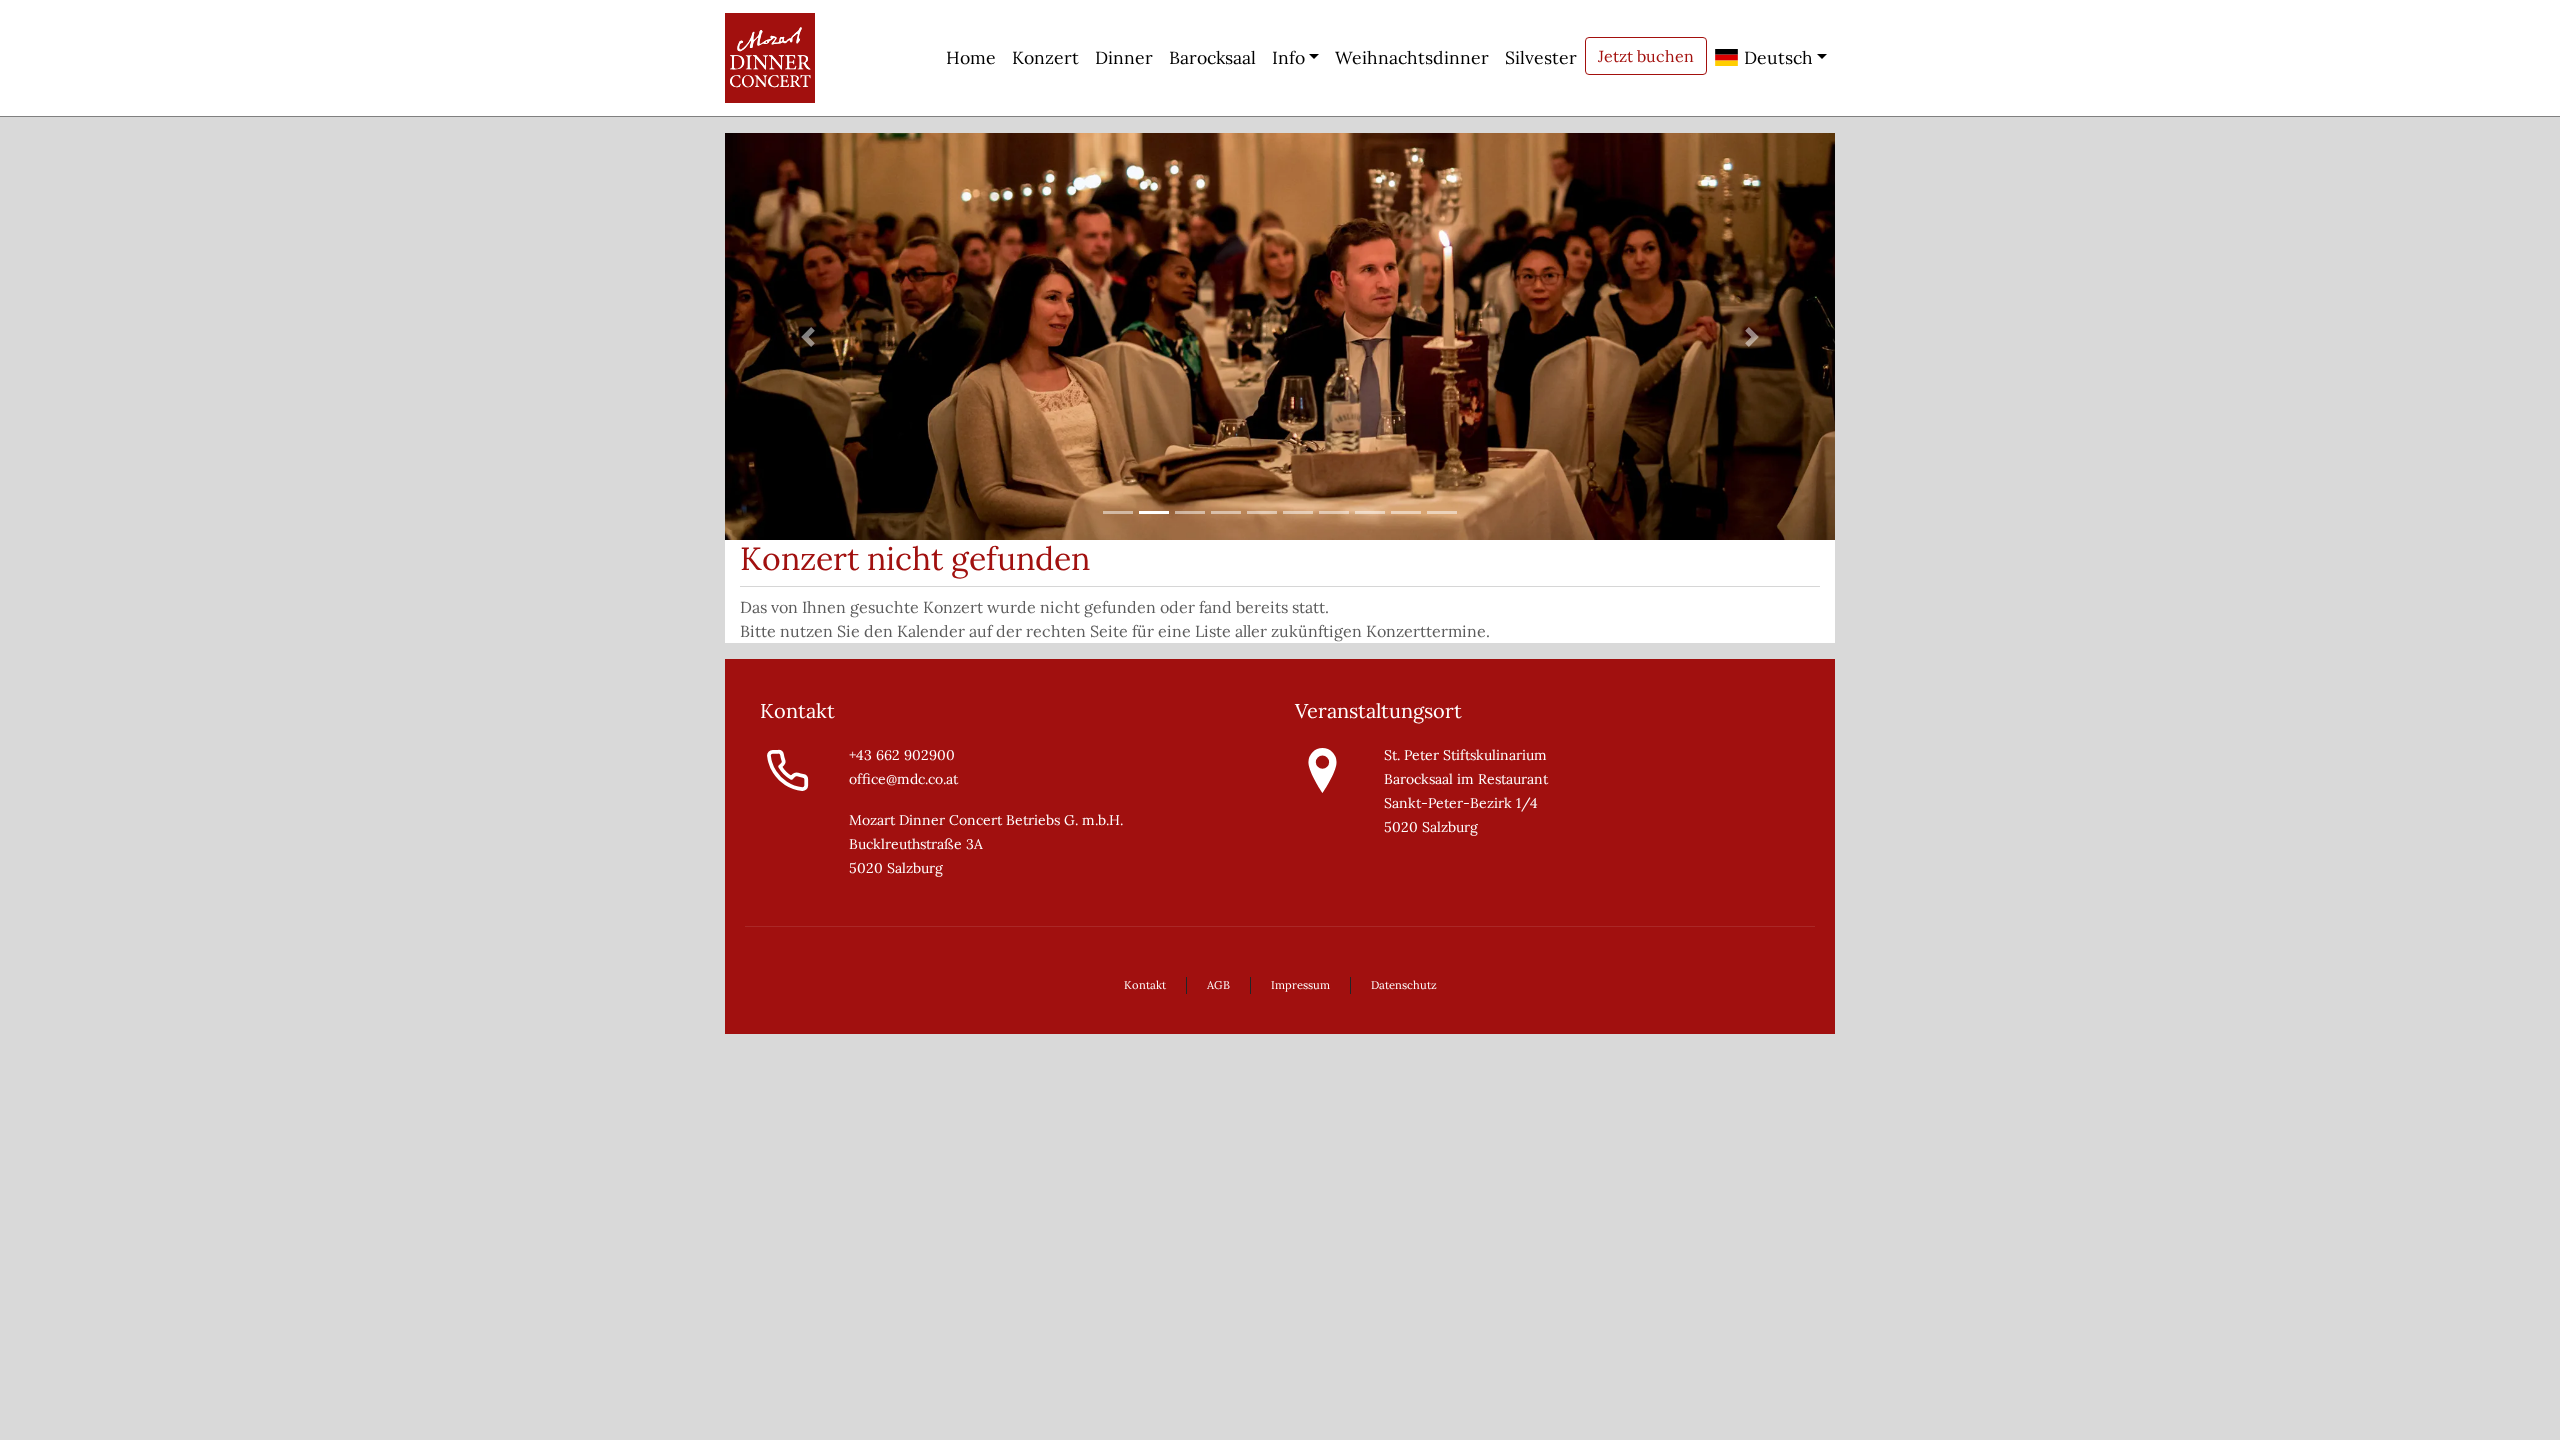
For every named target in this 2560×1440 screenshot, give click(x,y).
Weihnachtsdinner (1412, 57)
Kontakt (1145, 985)
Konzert (1045, 57)
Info (1288, 57)
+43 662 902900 (902, 755)
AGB (1218, 985)
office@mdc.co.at (903, 779)
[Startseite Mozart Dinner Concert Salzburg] (770, 58)
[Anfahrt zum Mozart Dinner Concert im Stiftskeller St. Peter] (1322, 769)
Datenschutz (1404, 985)
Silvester (1541, 57)
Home (971, 57)
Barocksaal (1212, 57)
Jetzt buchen (1646, 56)
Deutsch (1776, 57)
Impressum (1300, 985)
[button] (808, 336)
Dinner (1124, 57)
